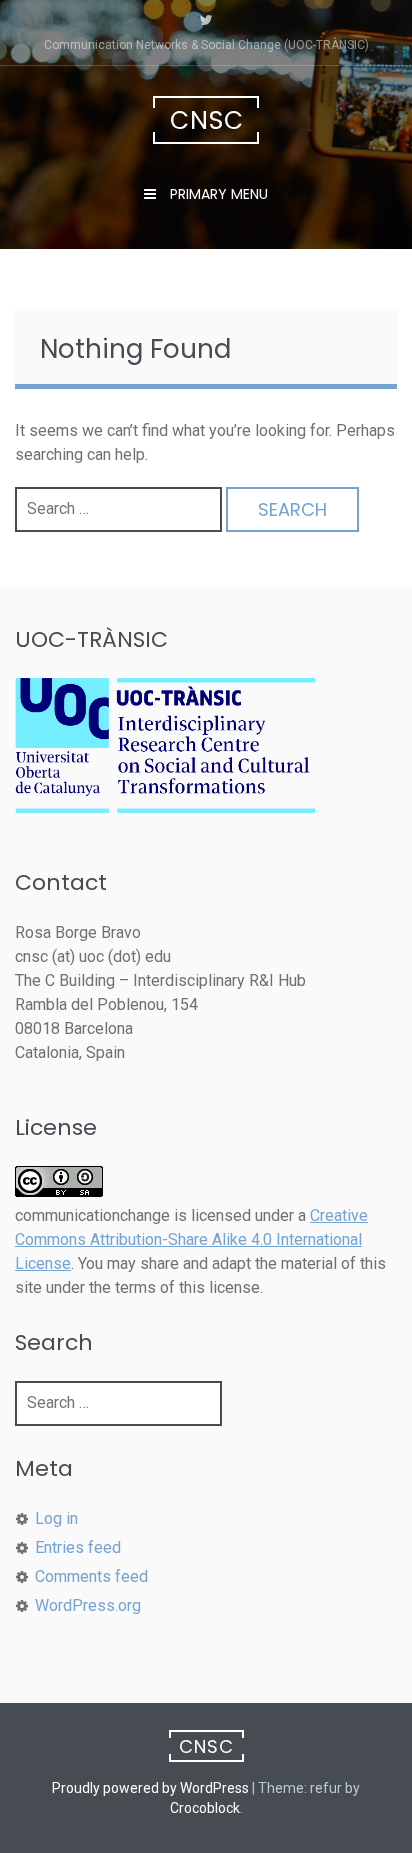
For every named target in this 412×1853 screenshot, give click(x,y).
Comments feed (91, 1576)
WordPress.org (88, 1605)
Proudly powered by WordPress (150, 1788)
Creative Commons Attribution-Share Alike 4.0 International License (191, 1239)
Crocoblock (205, 1808)
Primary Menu (217, 194)
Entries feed (78, 1547)
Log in (56, 1518)
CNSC (207, 120)
